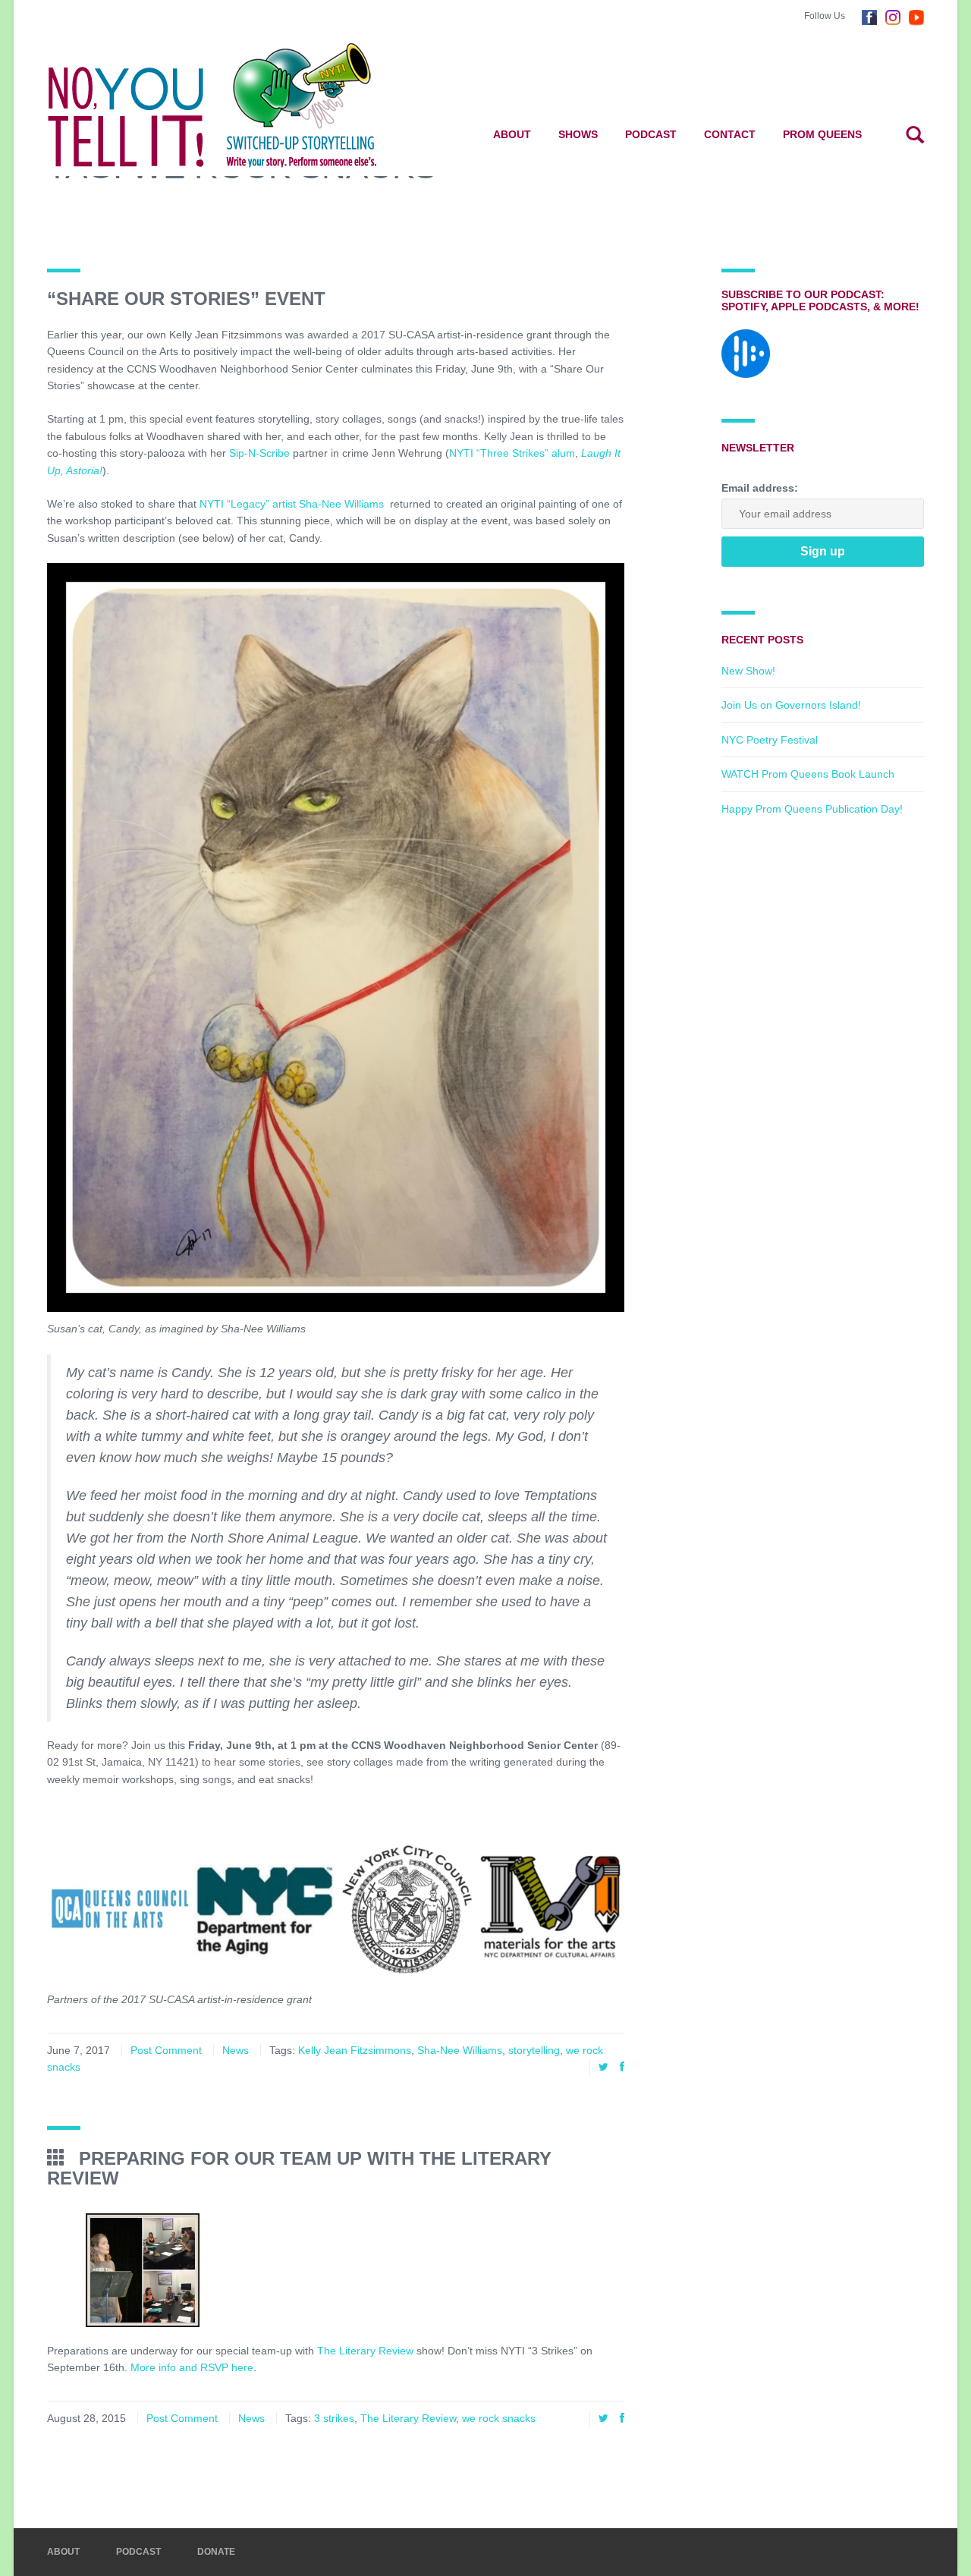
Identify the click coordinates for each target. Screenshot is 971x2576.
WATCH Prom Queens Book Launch (808, 774)
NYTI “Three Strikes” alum (512, 453)
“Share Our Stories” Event (186, 299)
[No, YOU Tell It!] (236, 105)
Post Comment (166, 2050)
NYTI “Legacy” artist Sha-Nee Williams (293, 504)
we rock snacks (499, 2418)
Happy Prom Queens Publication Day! (812, 809)
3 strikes (334, 2418)
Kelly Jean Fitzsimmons (355, 2050)
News (236, 2050)
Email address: (760, 488)
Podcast (651, 134)
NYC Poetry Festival (770, 740)
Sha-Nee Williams (460, 2050)
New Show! (748, 671)
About (512, 134)
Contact (730, 134)
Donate (216, 2552)
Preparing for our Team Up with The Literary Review (299, 2168)
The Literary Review (365, 2351)
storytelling (534, 2050)
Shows (578, 134)
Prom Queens (822, 134)
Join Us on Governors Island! (791, 705)
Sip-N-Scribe (259, 453)
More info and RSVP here (192, 2367)
